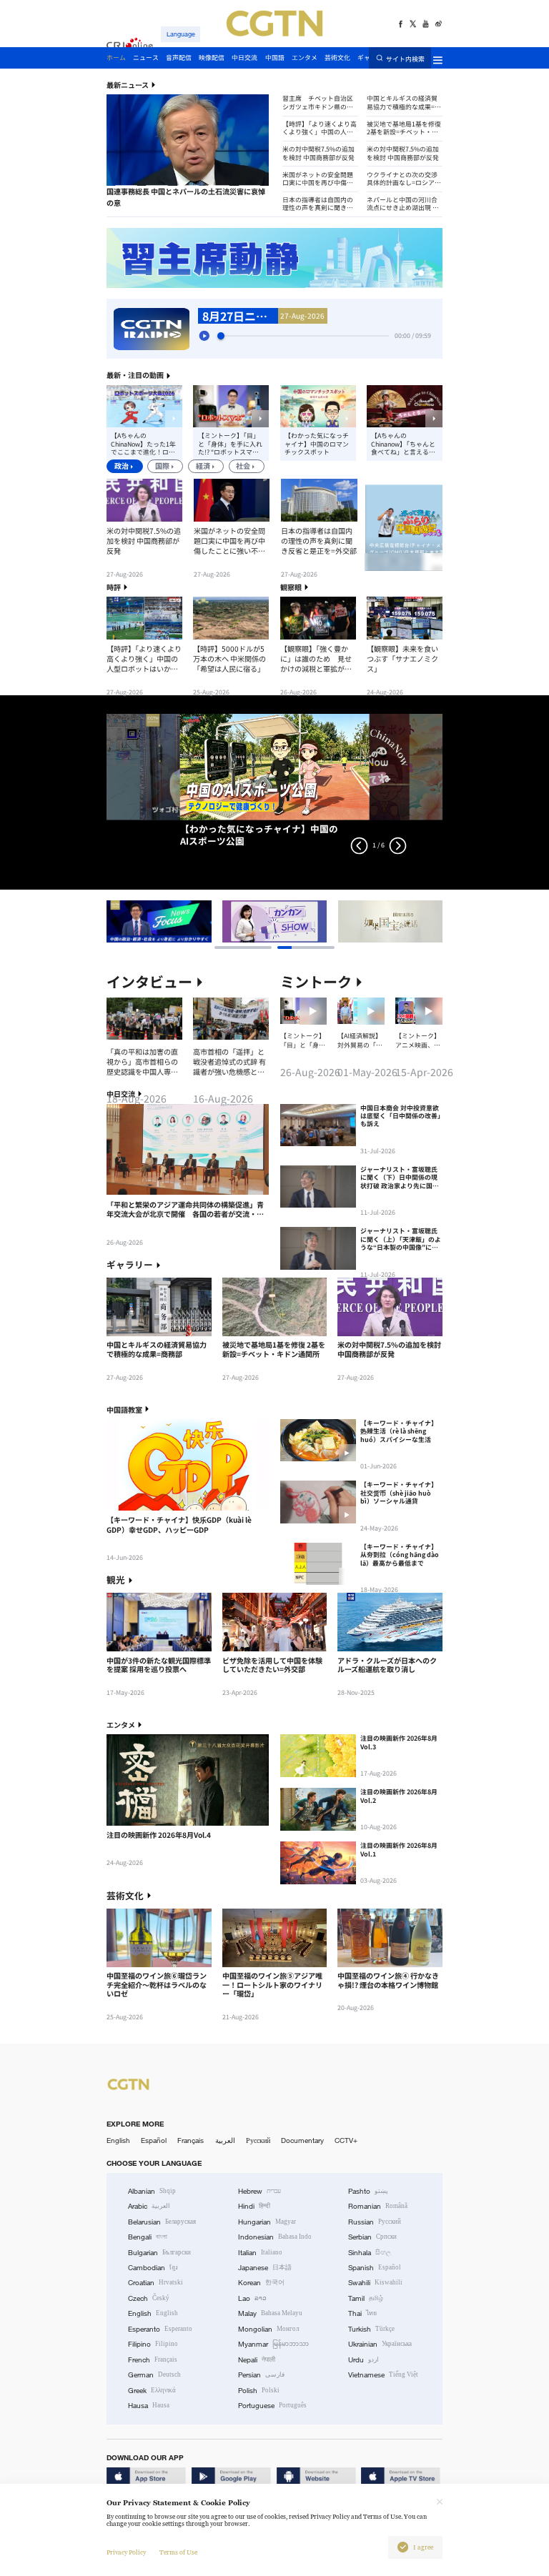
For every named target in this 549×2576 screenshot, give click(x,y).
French (153, 2360)
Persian (261, 2375)
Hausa (149, 2406)
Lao (252, 2298)
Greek (152, 2391)
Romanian (378, 2206)
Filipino (153, 2344)
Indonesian (275, 2237)
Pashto (368, 2191)
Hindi (254, 2206)
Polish (259, 2391)
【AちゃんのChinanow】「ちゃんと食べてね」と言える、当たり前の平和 (403, 444)
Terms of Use (178, 2552)
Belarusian (162, 2222)
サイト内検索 (405, 59)
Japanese (265, 2268)
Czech (149, 2298)
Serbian (372, 2237)
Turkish (371, 2329)
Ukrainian (380, 2344)
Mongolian (268, 2329)
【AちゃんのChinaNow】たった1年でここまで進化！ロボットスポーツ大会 (143, 444)
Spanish (375, 2268)
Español (154, 2140)
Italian (260, 2253)
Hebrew (259, 2191)
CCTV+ (346, 2140)
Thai (362, 2313)
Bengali (148, 2237)
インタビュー (149, 982)
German (154, 2375)
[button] (126, 186)
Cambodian (153, 2268)
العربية (225, 2140)
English (118, 2140)
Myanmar (273, 2344)
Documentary (302, 2140)
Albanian (152, 2191)
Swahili (375, 2283)
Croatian (155, 2283)
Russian (375, 2222)
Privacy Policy (126, 2552)
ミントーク (316, 982)
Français (191, 2140)
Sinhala (370, 2253)
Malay (270, 2313)
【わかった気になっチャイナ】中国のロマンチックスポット (317, 444)
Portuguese (272, 2406)
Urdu (363, 2360)
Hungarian (267, 2222)
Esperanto (160, 2329)
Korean (261, 2283)
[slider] (221, 336)
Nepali (257, 2360)
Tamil (366, 2298)
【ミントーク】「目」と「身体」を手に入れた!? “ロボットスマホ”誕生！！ (230, 444)
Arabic (149, 2206)
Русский (258, 2140)
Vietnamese (383, 2375)
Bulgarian (159, 2253)
